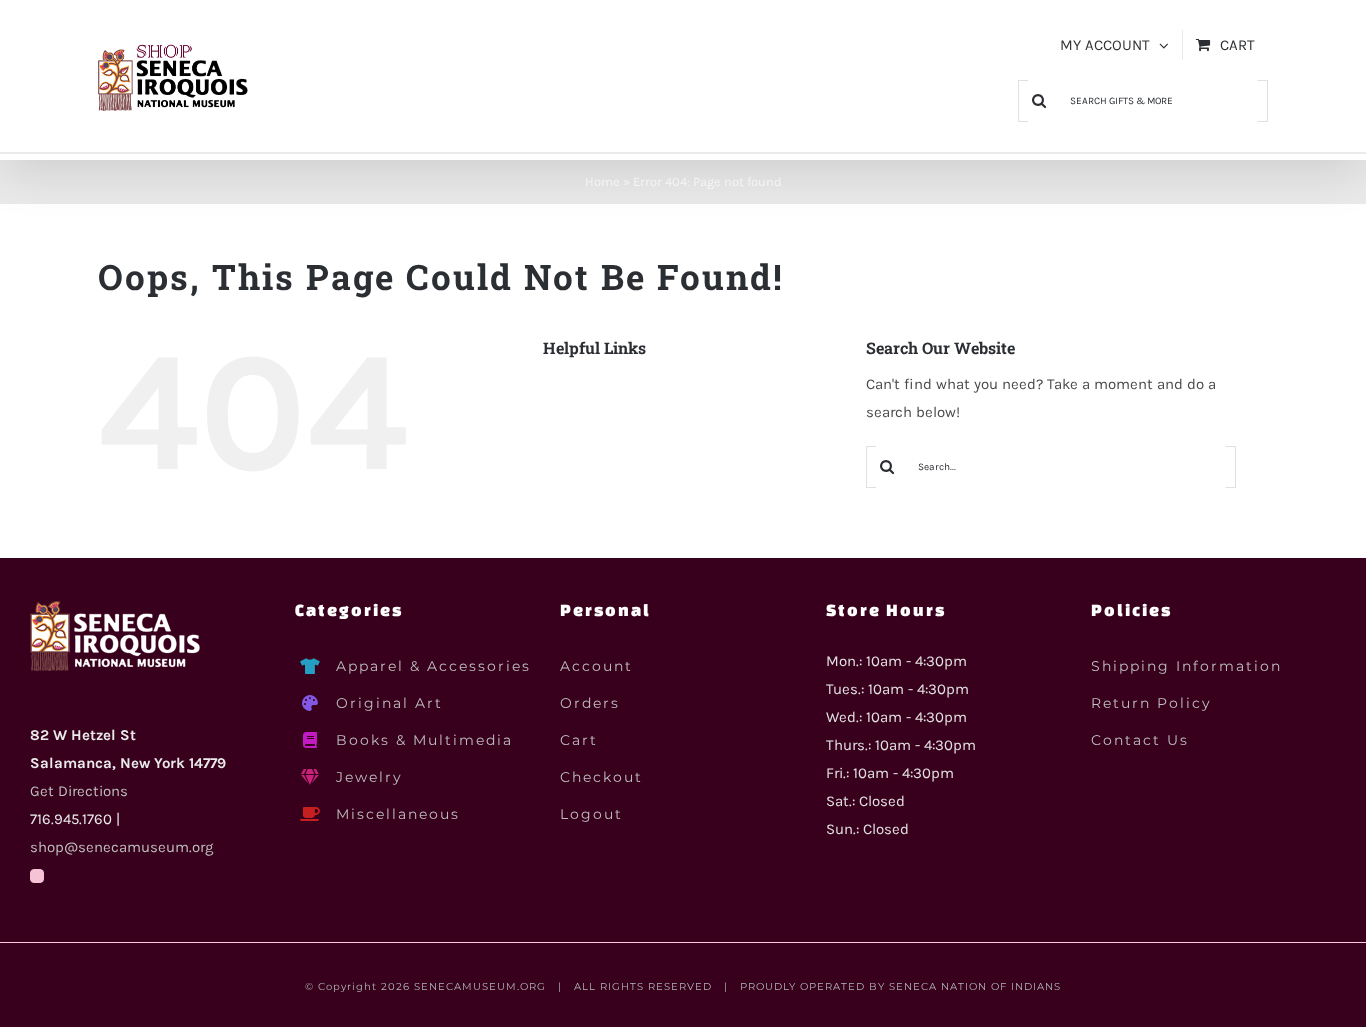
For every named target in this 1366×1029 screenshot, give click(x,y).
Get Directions (79, 791)
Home (602, 181)
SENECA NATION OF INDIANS (975, 986)
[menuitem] (1114, 45)
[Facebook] (37, 876)
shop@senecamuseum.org (121, 847)
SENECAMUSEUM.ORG (480, 986)
